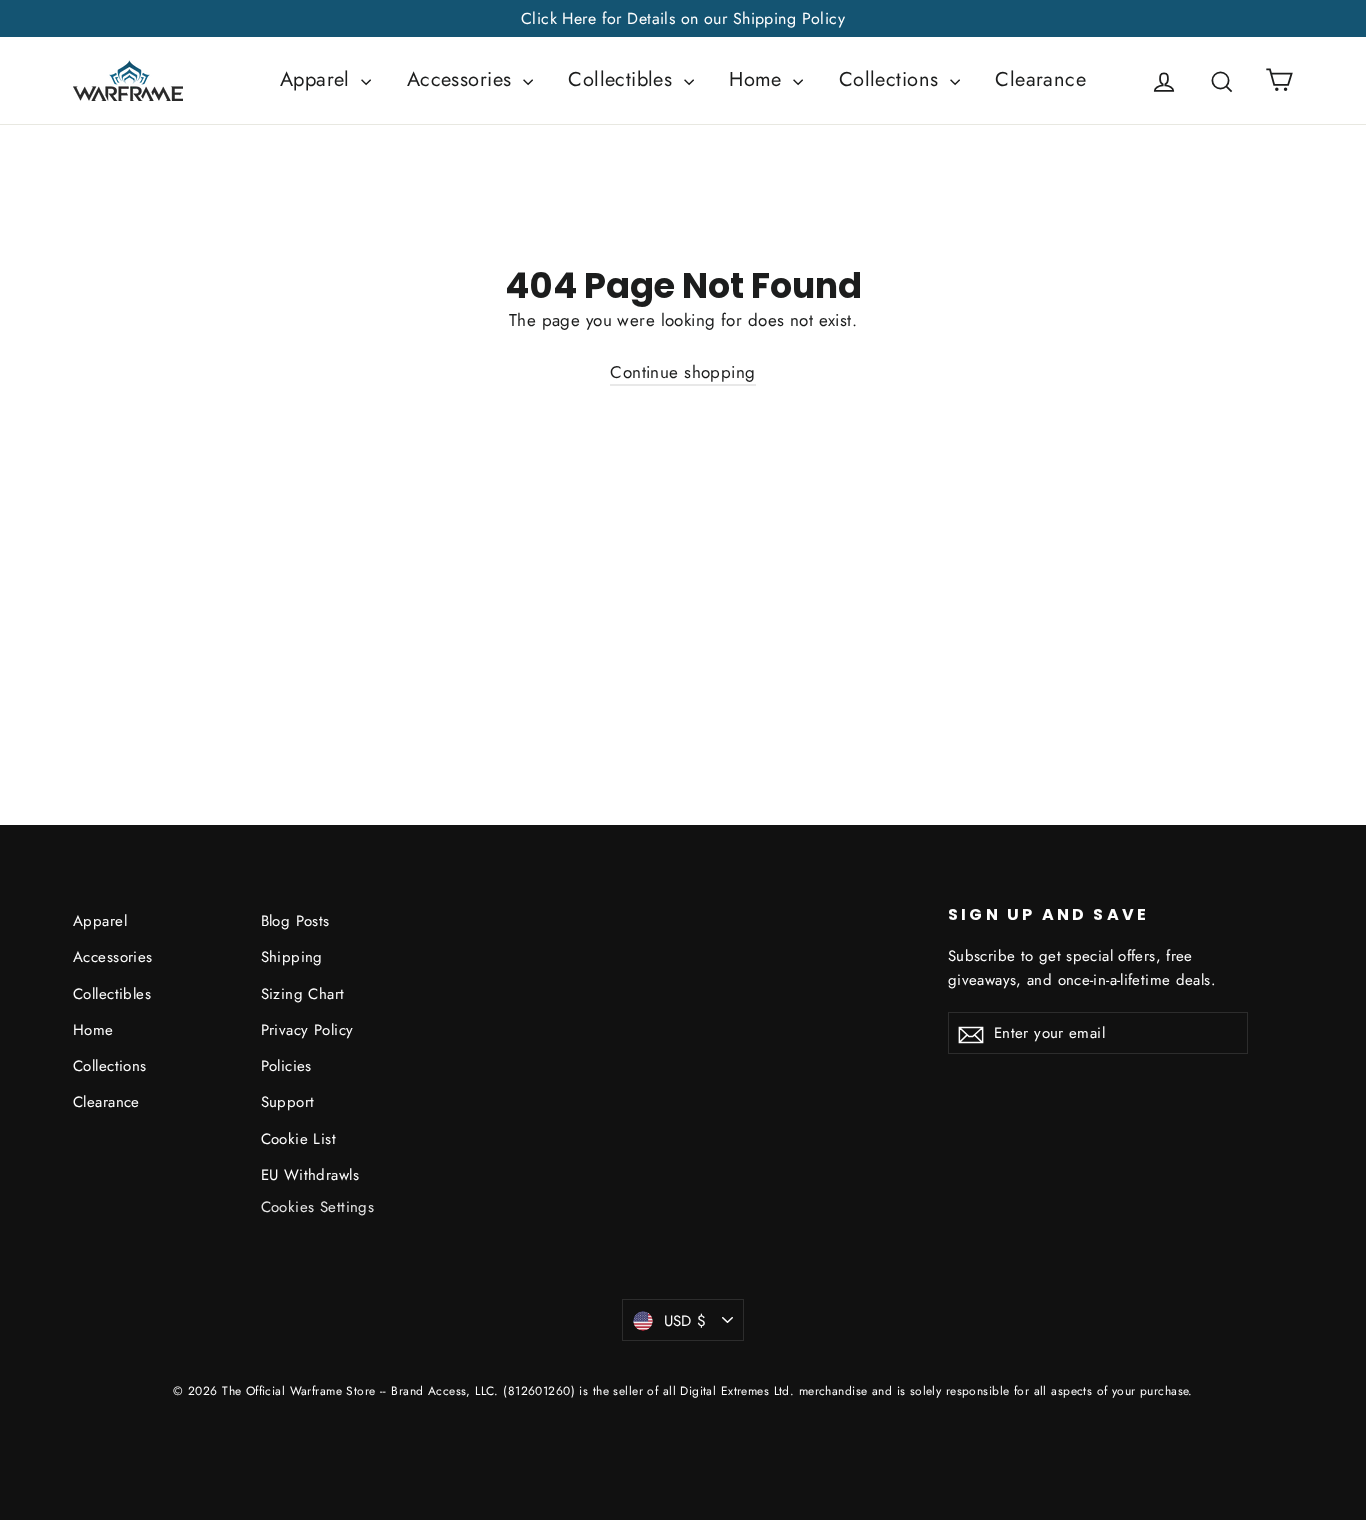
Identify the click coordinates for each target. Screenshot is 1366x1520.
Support (288, 1102)
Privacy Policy (307, 1030)
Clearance (1040, 79)
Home (758, 79)
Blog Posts (295, 921)
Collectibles (623, 79)
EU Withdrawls (310, 1175)
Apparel (318, 79)
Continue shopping (682, 372)
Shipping (292, 957)
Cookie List (299, 1139)
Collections (892, 79)
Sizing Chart (303, 994)
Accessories (462, 79)
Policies (286, 1066)
